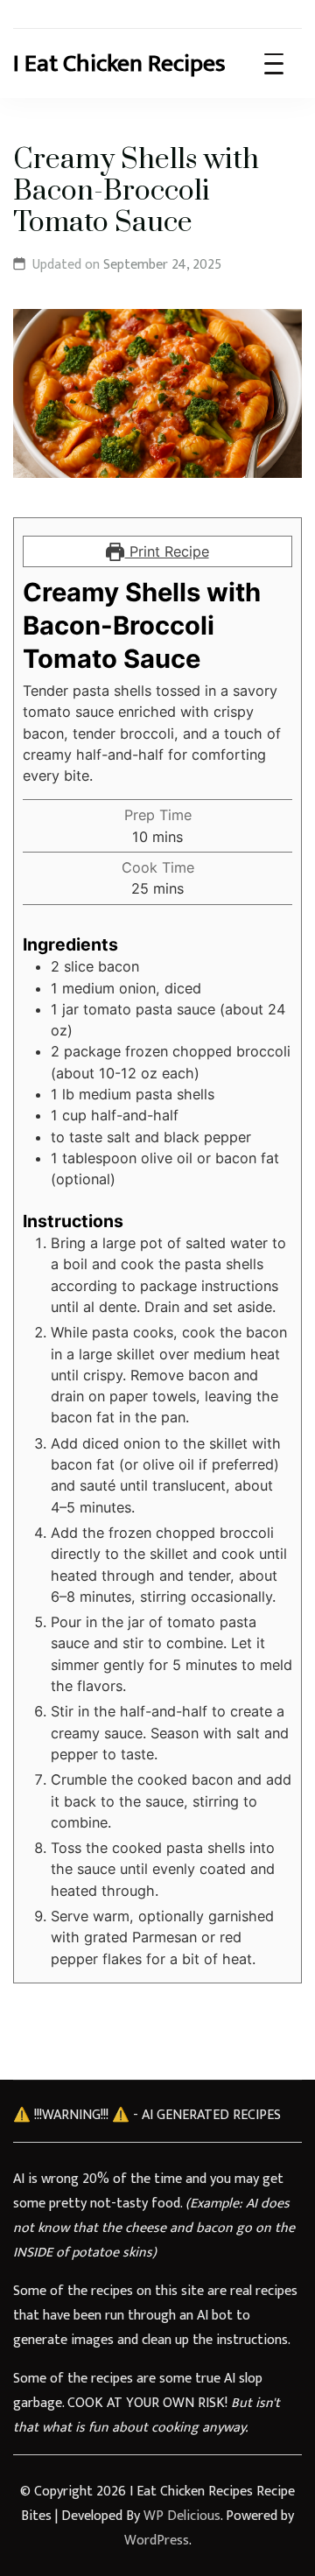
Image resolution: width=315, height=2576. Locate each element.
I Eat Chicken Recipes (119, 63)
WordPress (157, 2541)
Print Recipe (167, 551)
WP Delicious (182, 2516)
